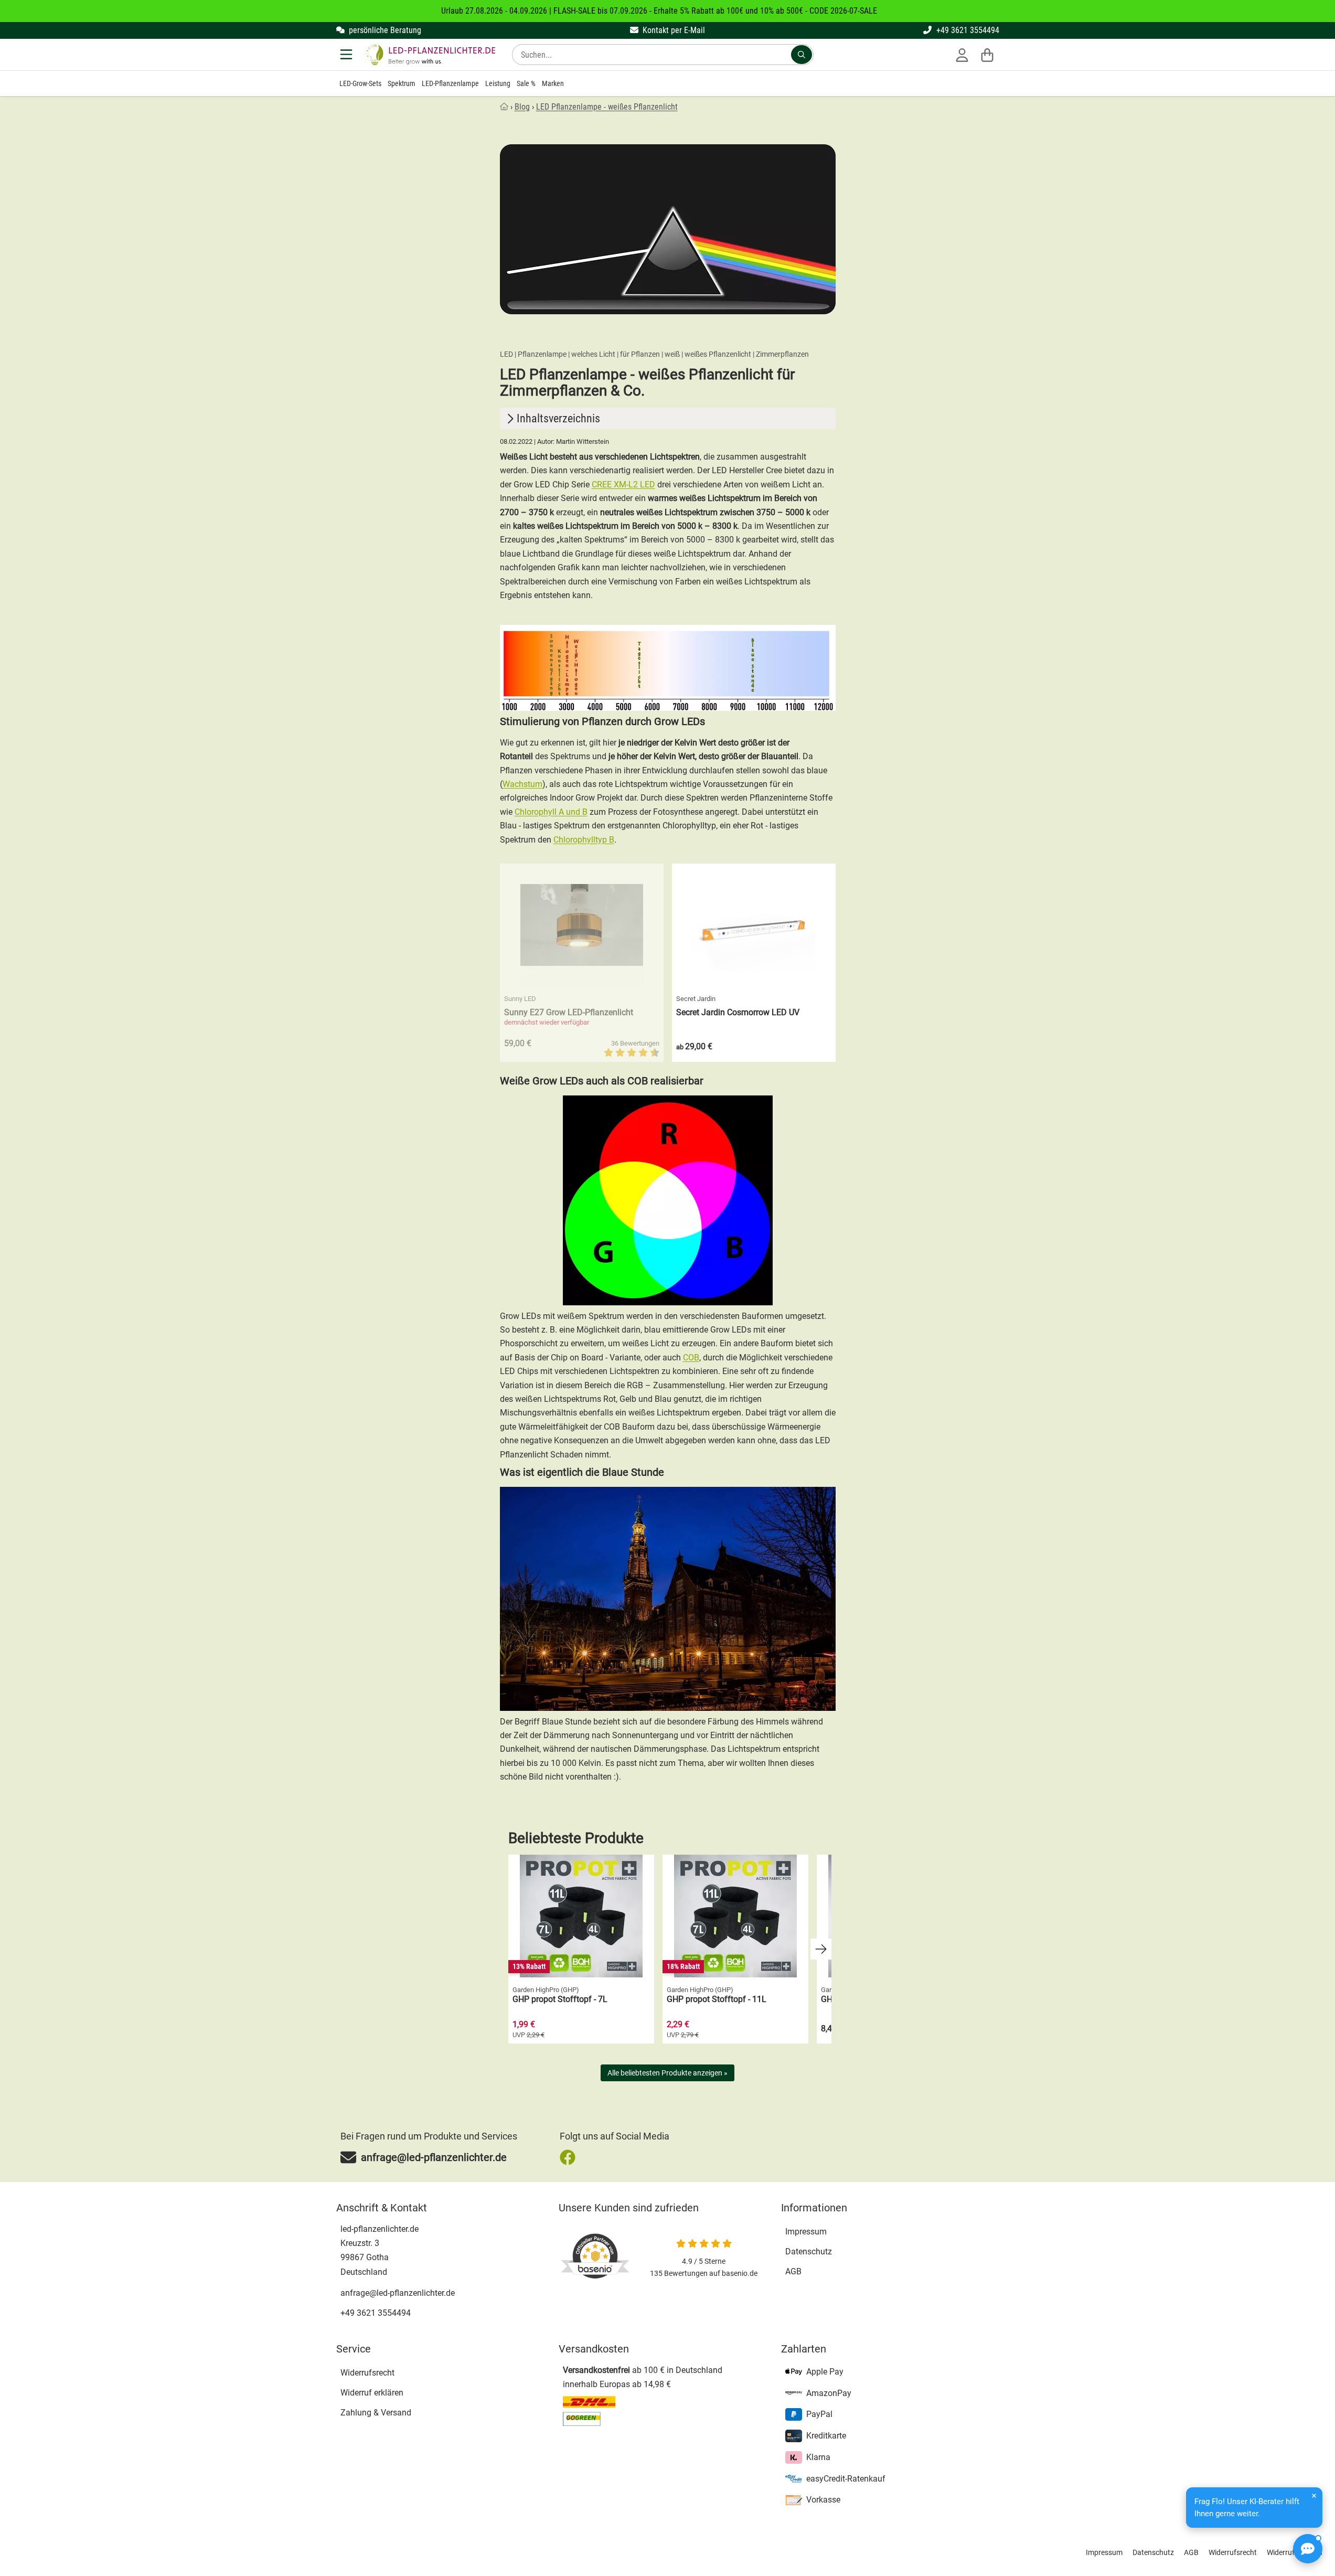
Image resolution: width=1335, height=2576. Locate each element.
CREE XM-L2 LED (623, 485)
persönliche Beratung (384, 30)
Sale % (526, 83)
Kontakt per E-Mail (673, 30)
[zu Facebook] (570, 2157)
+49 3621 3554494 (967, 30)
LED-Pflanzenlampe (450, 83)
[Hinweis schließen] (1314, 2496)
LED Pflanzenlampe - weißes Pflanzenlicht (607, 107)
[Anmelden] (962, 55)
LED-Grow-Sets (360, 83)
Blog (522, 107)
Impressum (806, 2232)
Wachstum (522, 784)
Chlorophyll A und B (551, 812)
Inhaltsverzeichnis (558, 418)
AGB (793, 2271)
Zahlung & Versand (376, 2413)
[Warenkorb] (987, 55)
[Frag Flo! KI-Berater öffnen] (1308, 2549)
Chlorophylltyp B (584, 840)
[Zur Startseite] (429, 55)
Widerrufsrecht (367, 2373)
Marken (553, 83)
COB (691, 1358)
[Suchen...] (802, 55)
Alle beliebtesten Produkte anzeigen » (667, 2073)
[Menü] (347, 55)
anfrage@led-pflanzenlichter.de (398, 2293)
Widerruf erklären (372, 2393)
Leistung (498, 83)
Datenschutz (809, 2252)
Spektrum (402, 83)
